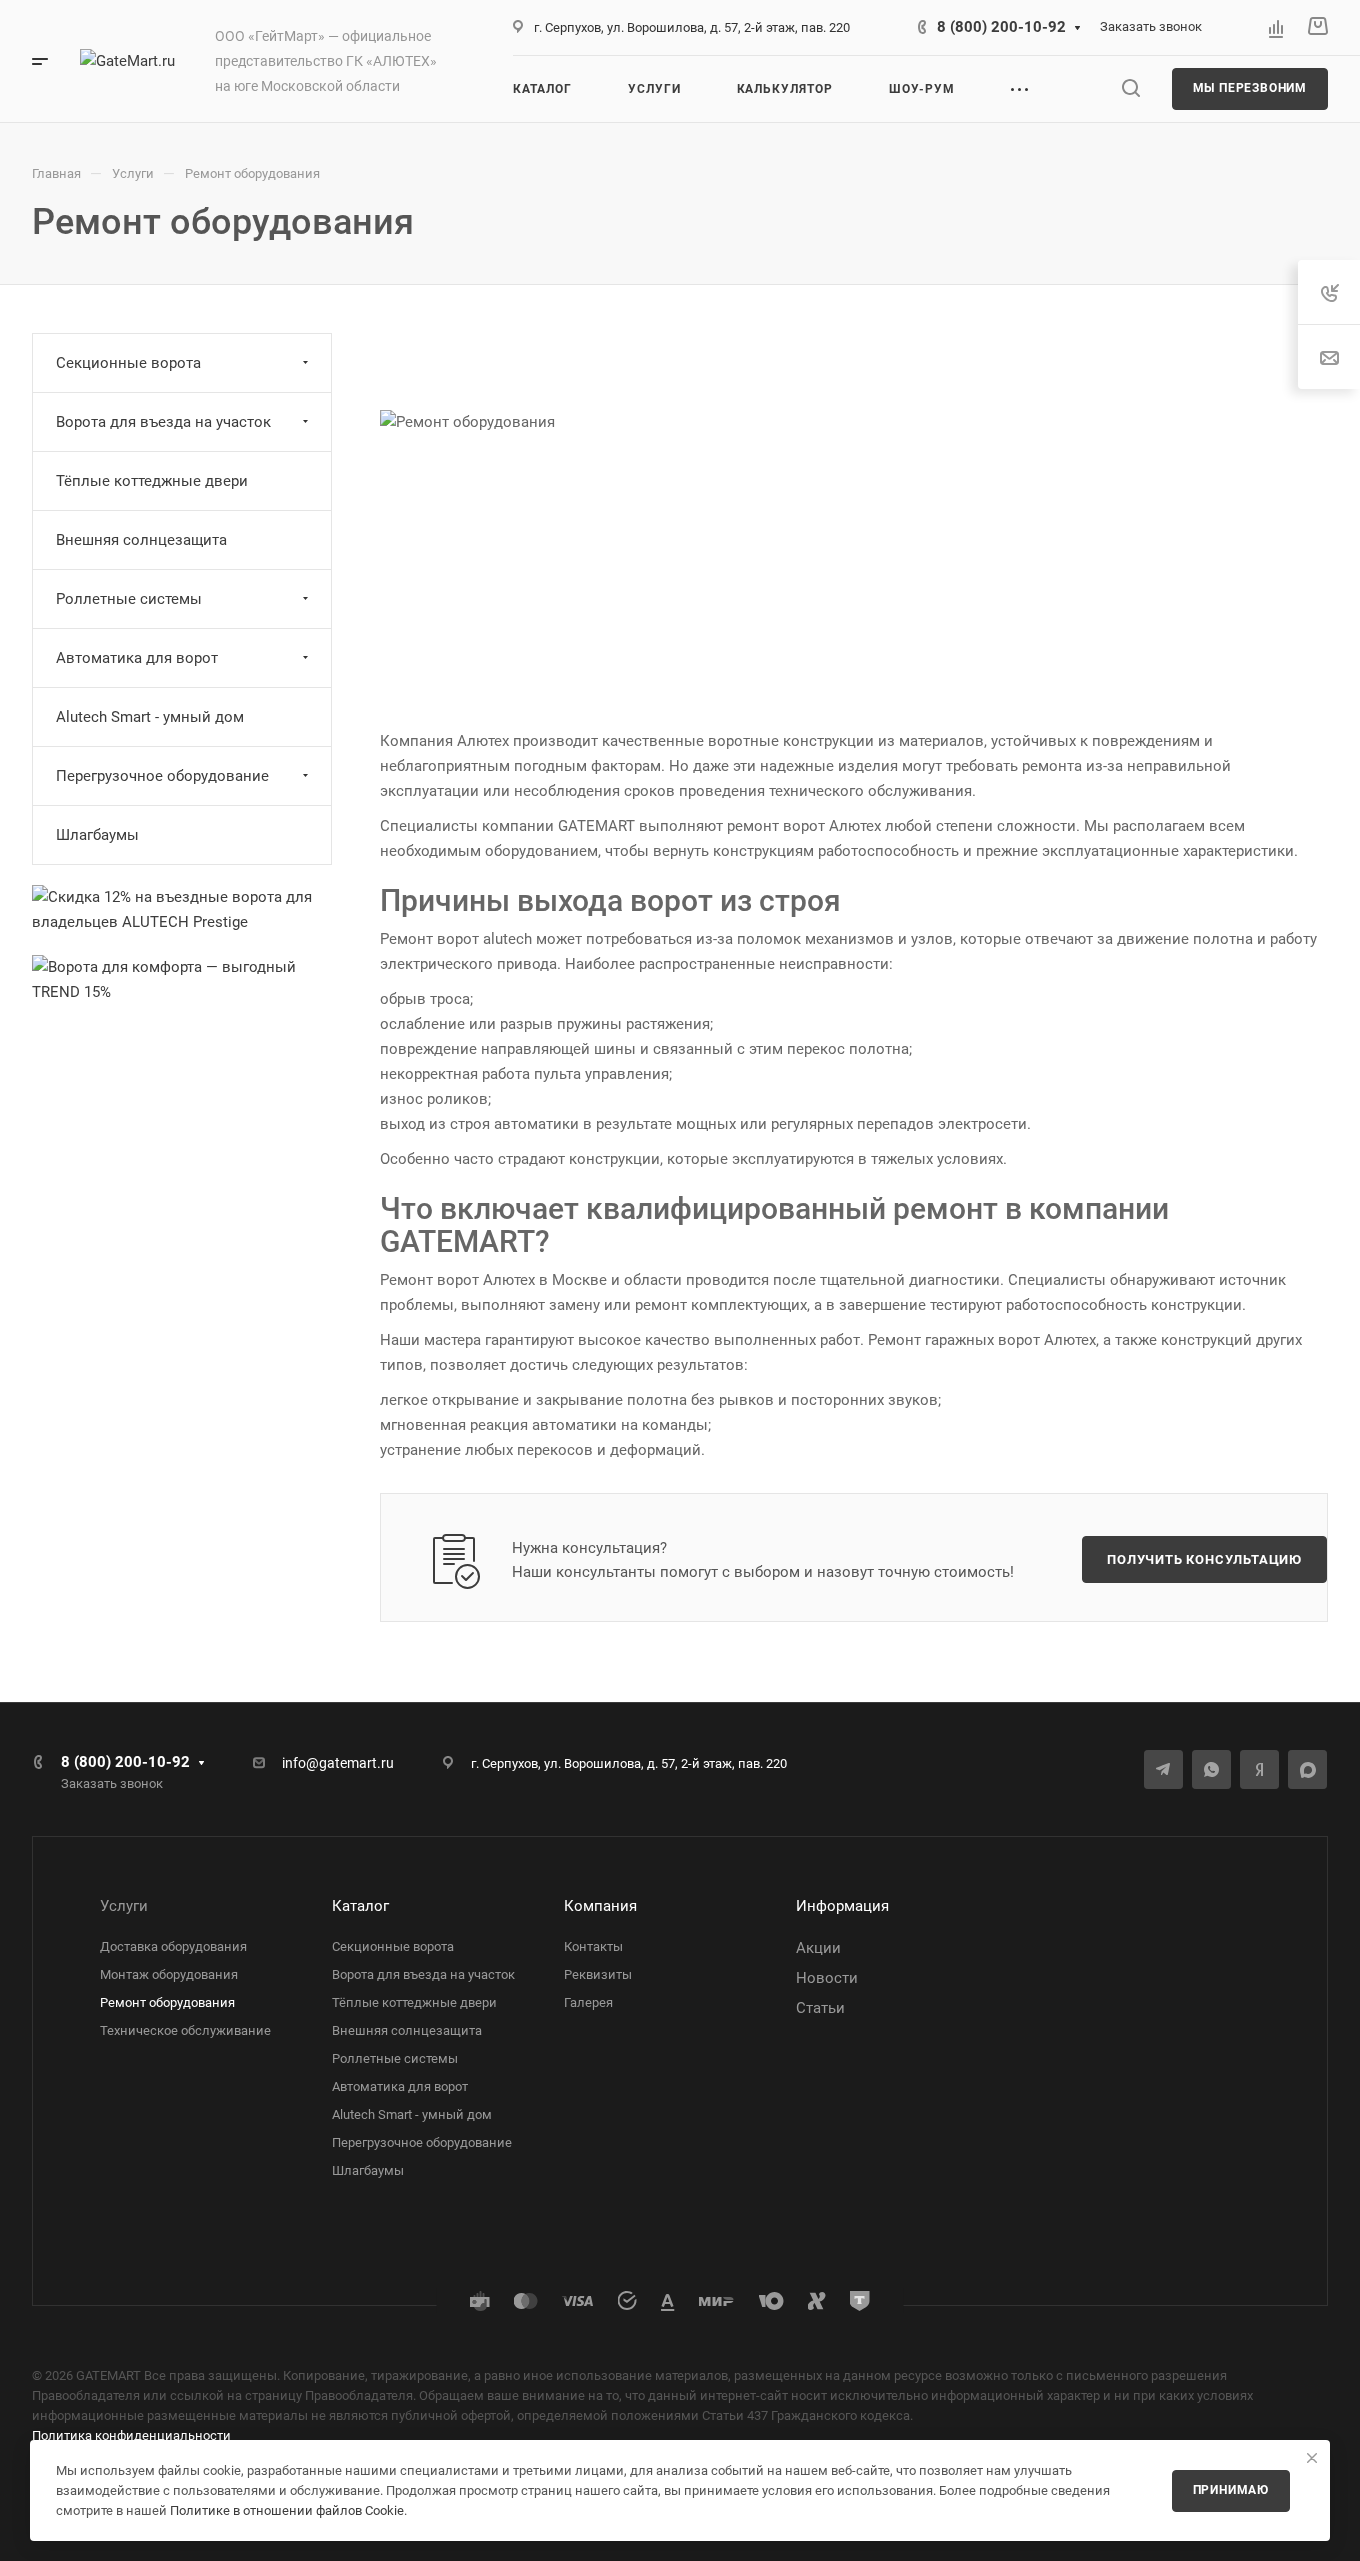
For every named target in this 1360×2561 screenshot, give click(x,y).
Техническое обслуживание (185, 2030)
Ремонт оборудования (167, 2002)
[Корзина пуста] (1317, 27)
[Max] (1307, 1769)
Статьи (820, 2008)
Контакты (593, 1946)
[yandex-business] (1259, 1769)
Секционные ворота (128, 363)
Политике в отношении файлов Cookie (287, 2510)
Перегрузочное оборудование (162, 776)
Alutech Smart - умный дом (150, 717)
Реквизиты (598, 1974)
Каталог (360, 1906)
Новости (827, 1978)
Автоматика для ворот (137, 658)
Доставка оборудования (173, 1946)
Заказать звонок (1151, 26)
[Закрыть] (1312, 2458)
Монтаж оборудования (169, 1974)
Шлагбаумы (97, 835)
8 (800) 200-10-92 (1001, 27)
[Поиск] (1130, 88)
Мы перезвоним (1250, 88)
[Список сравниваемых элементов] (1276, 28)
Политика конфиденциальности (131, 2435)
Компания (600, 1906)
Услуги (124, 1906)
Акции (818, 1948)
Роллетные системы (129, 599)
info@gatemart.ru (338, 1763)
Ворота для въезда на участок (163, 422)
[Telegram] (1163, 1769)
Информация (842, 1906)
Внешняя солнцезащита (141, 540)
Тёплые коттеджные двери (152, 481)
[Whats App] (1211, 1769)
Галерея (588, 2002)
